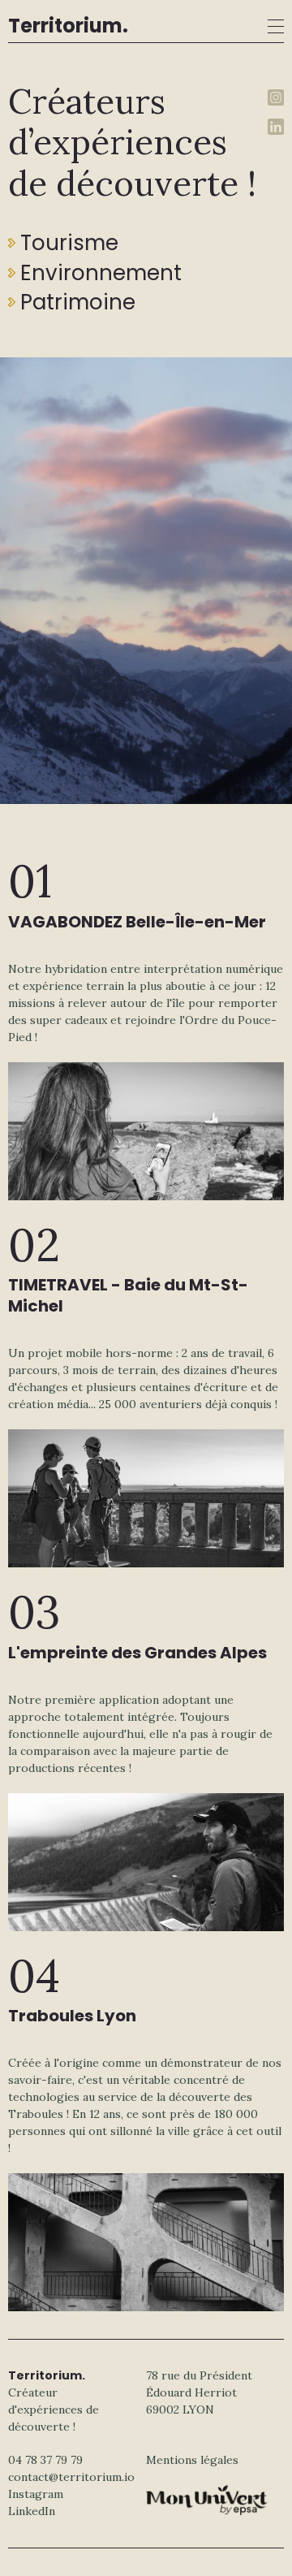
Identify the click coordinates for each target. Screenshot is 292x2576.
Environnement (101, 273)
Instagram (36, 2494)
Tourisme (69, 243)
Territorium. (68, 26)
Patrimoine (78, 302)
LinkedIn (32, 2511)
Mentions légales (192, 2460)
